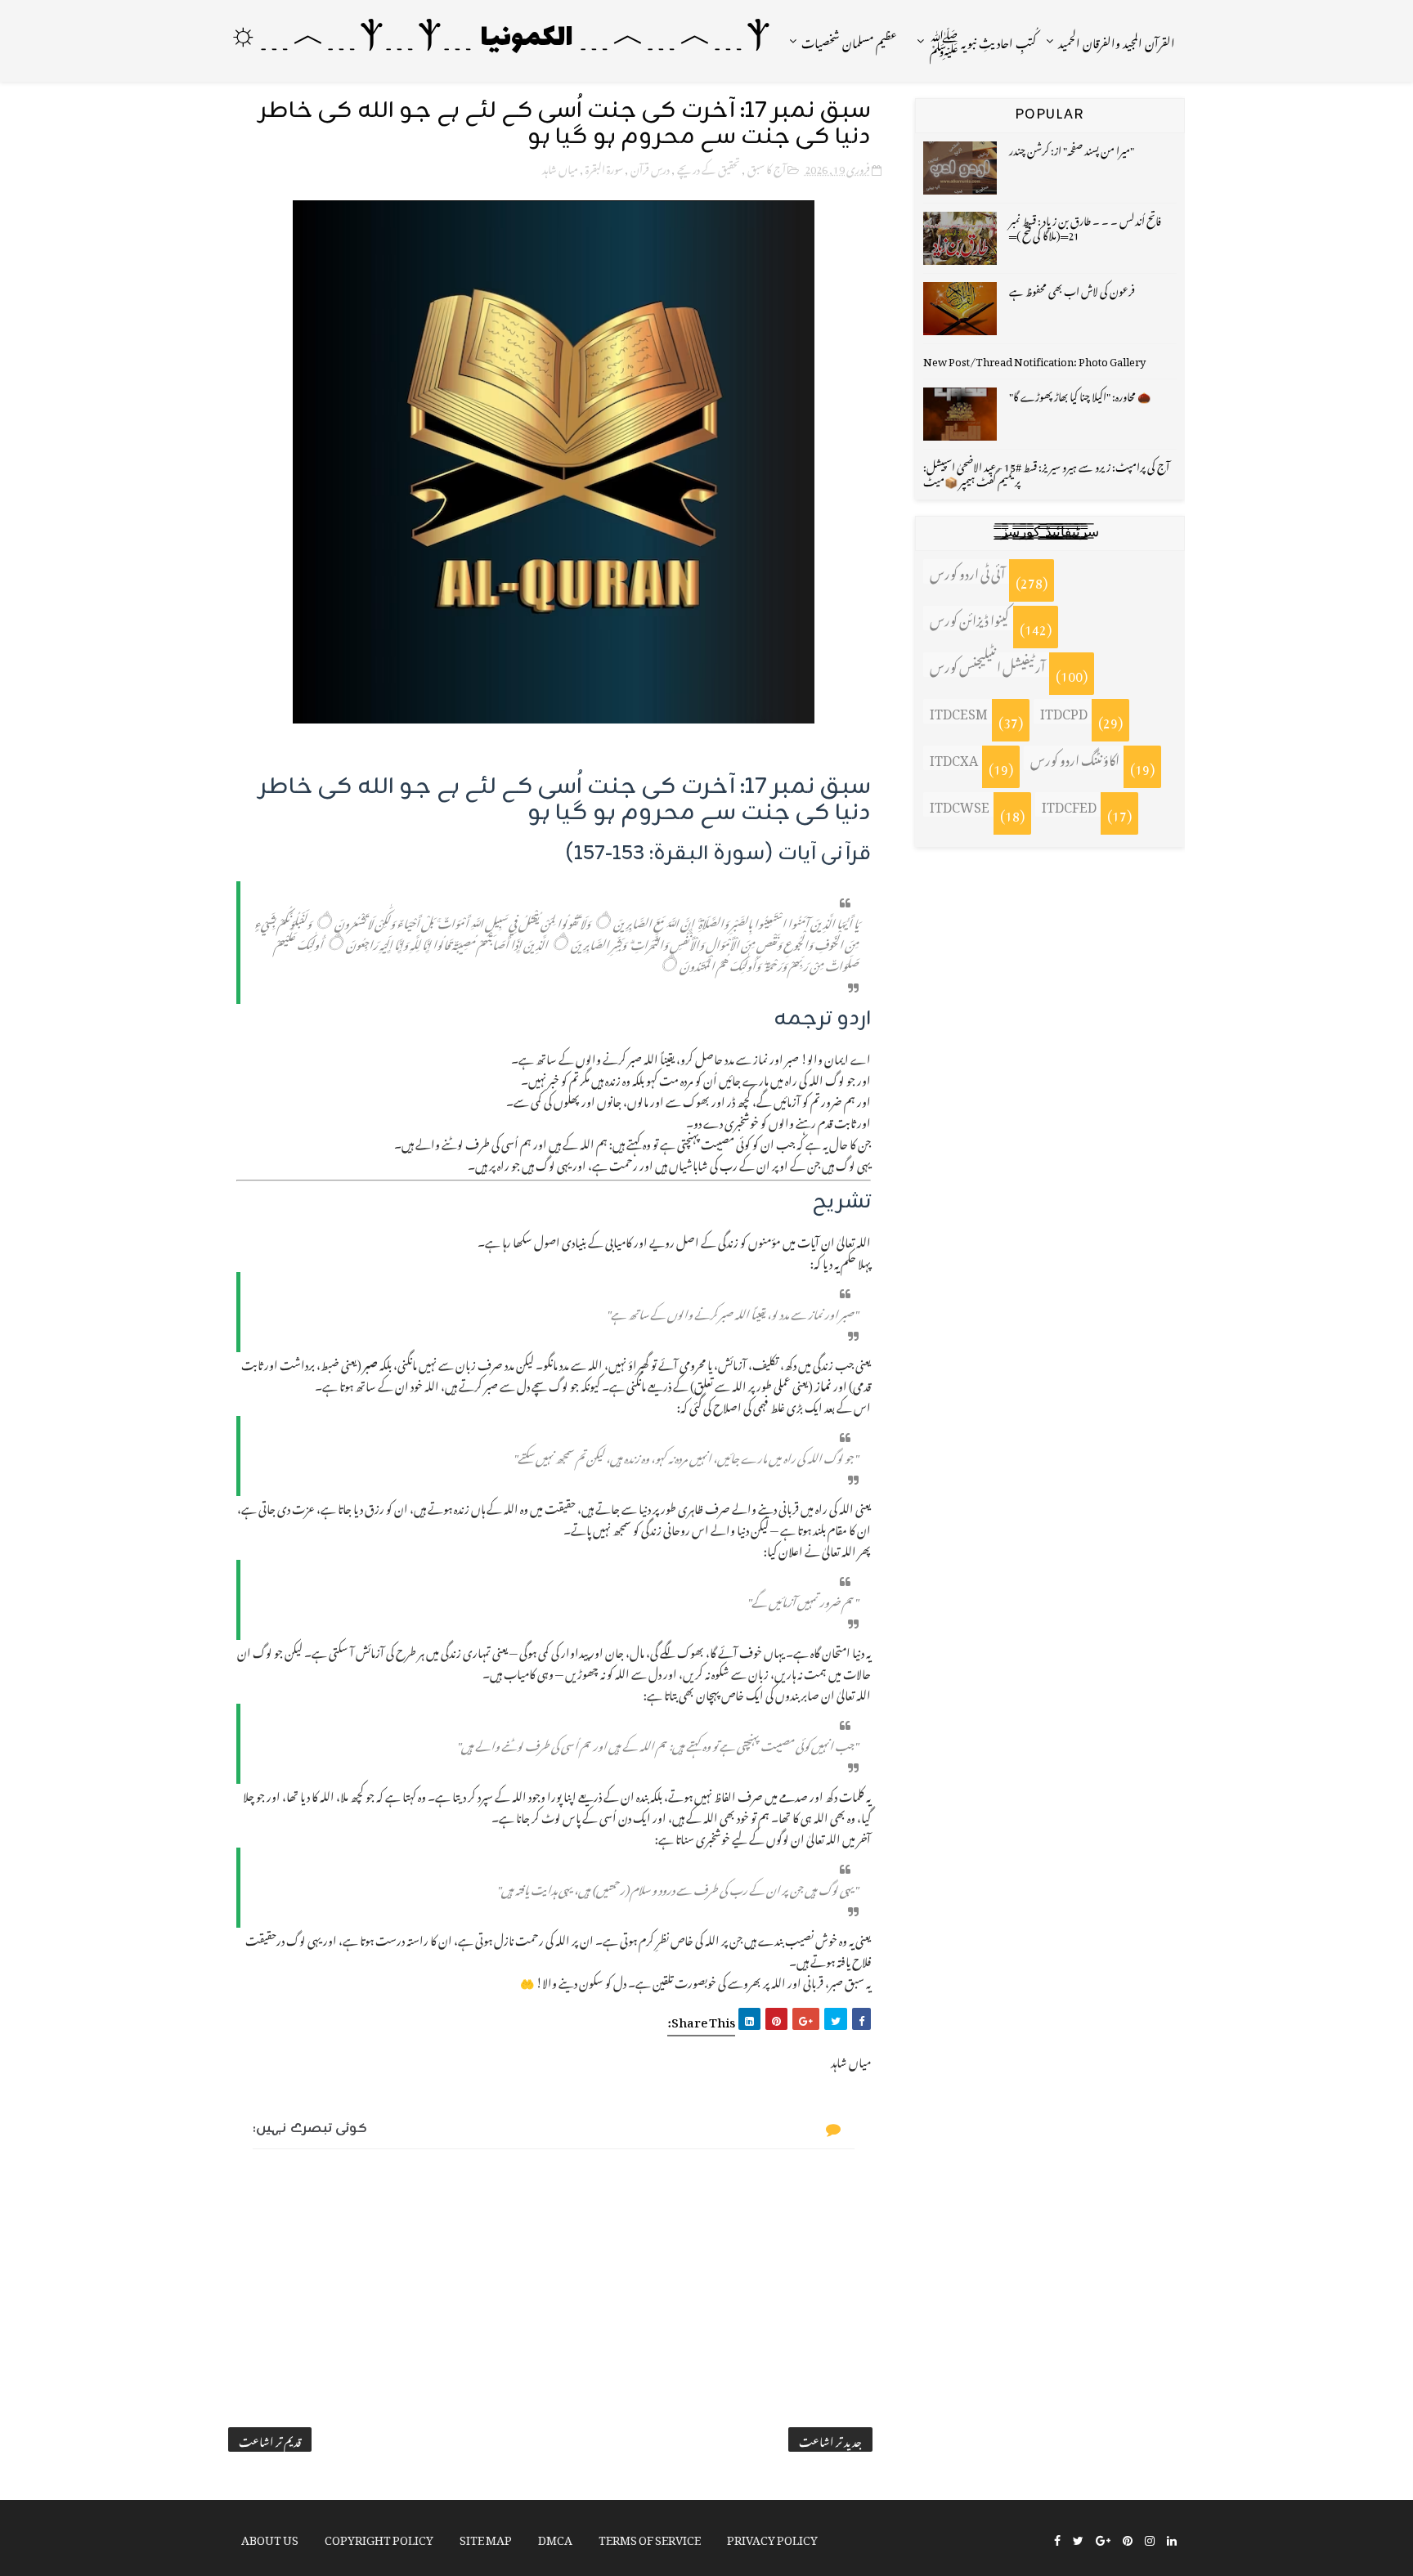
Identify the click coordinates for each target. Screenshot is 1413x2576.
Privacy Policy (772, 2537)
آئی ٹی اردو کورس (967, 571)
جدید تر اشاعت (830, 2439)
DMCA (555, 2537)
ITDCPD (1064, 711)
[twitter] (1078, 2539)
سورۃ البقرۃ (604, 167)
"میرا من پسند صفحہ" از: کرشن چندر (1072, 148)
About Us (270, 2537)
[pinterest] (1128, 2539)
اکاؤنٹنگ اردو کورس (1075, 758)
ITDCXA (954, 758)
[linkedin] (1172, 2539)
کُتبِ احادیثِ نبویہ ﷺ (982, 40)
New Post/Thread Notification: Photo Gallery (1034, 359)
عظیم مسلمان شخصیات (849, 40)
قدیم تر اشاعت (270, 2439)
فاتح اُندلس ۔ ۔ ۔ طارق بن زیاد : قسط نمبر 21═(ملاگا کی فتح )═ (1085, 226)
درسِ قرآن (650, 167)
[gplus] (1103, 2539)
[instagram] (1150, 2539)
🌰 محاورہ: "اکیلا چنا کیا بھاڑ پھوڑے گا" (1080, 394)
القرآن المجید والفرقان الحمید (1117, 40)
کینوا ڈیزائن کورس (969, 618)
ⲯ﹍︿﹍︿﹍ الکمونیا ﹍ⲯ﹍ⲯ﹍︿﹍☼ (500, 39)
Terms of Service (650, 2537)
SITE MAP (486, 2537)
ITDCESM (959, 711)
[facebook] (1057, 2539)
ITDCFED (1069, 804)
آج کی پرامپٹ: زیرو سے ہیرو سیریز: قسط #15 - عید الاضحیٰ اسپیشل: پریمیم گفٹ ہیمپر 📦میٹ (1046, 472)
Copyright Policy (379, 2537)
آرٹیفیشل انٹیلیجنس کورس (987, 665)
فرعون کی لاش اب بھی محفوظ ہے (1072, 289)
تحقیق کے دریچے (709, 167)
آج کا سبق (767, 167)
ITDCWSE (960, 804)
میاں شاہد (560, 167)
